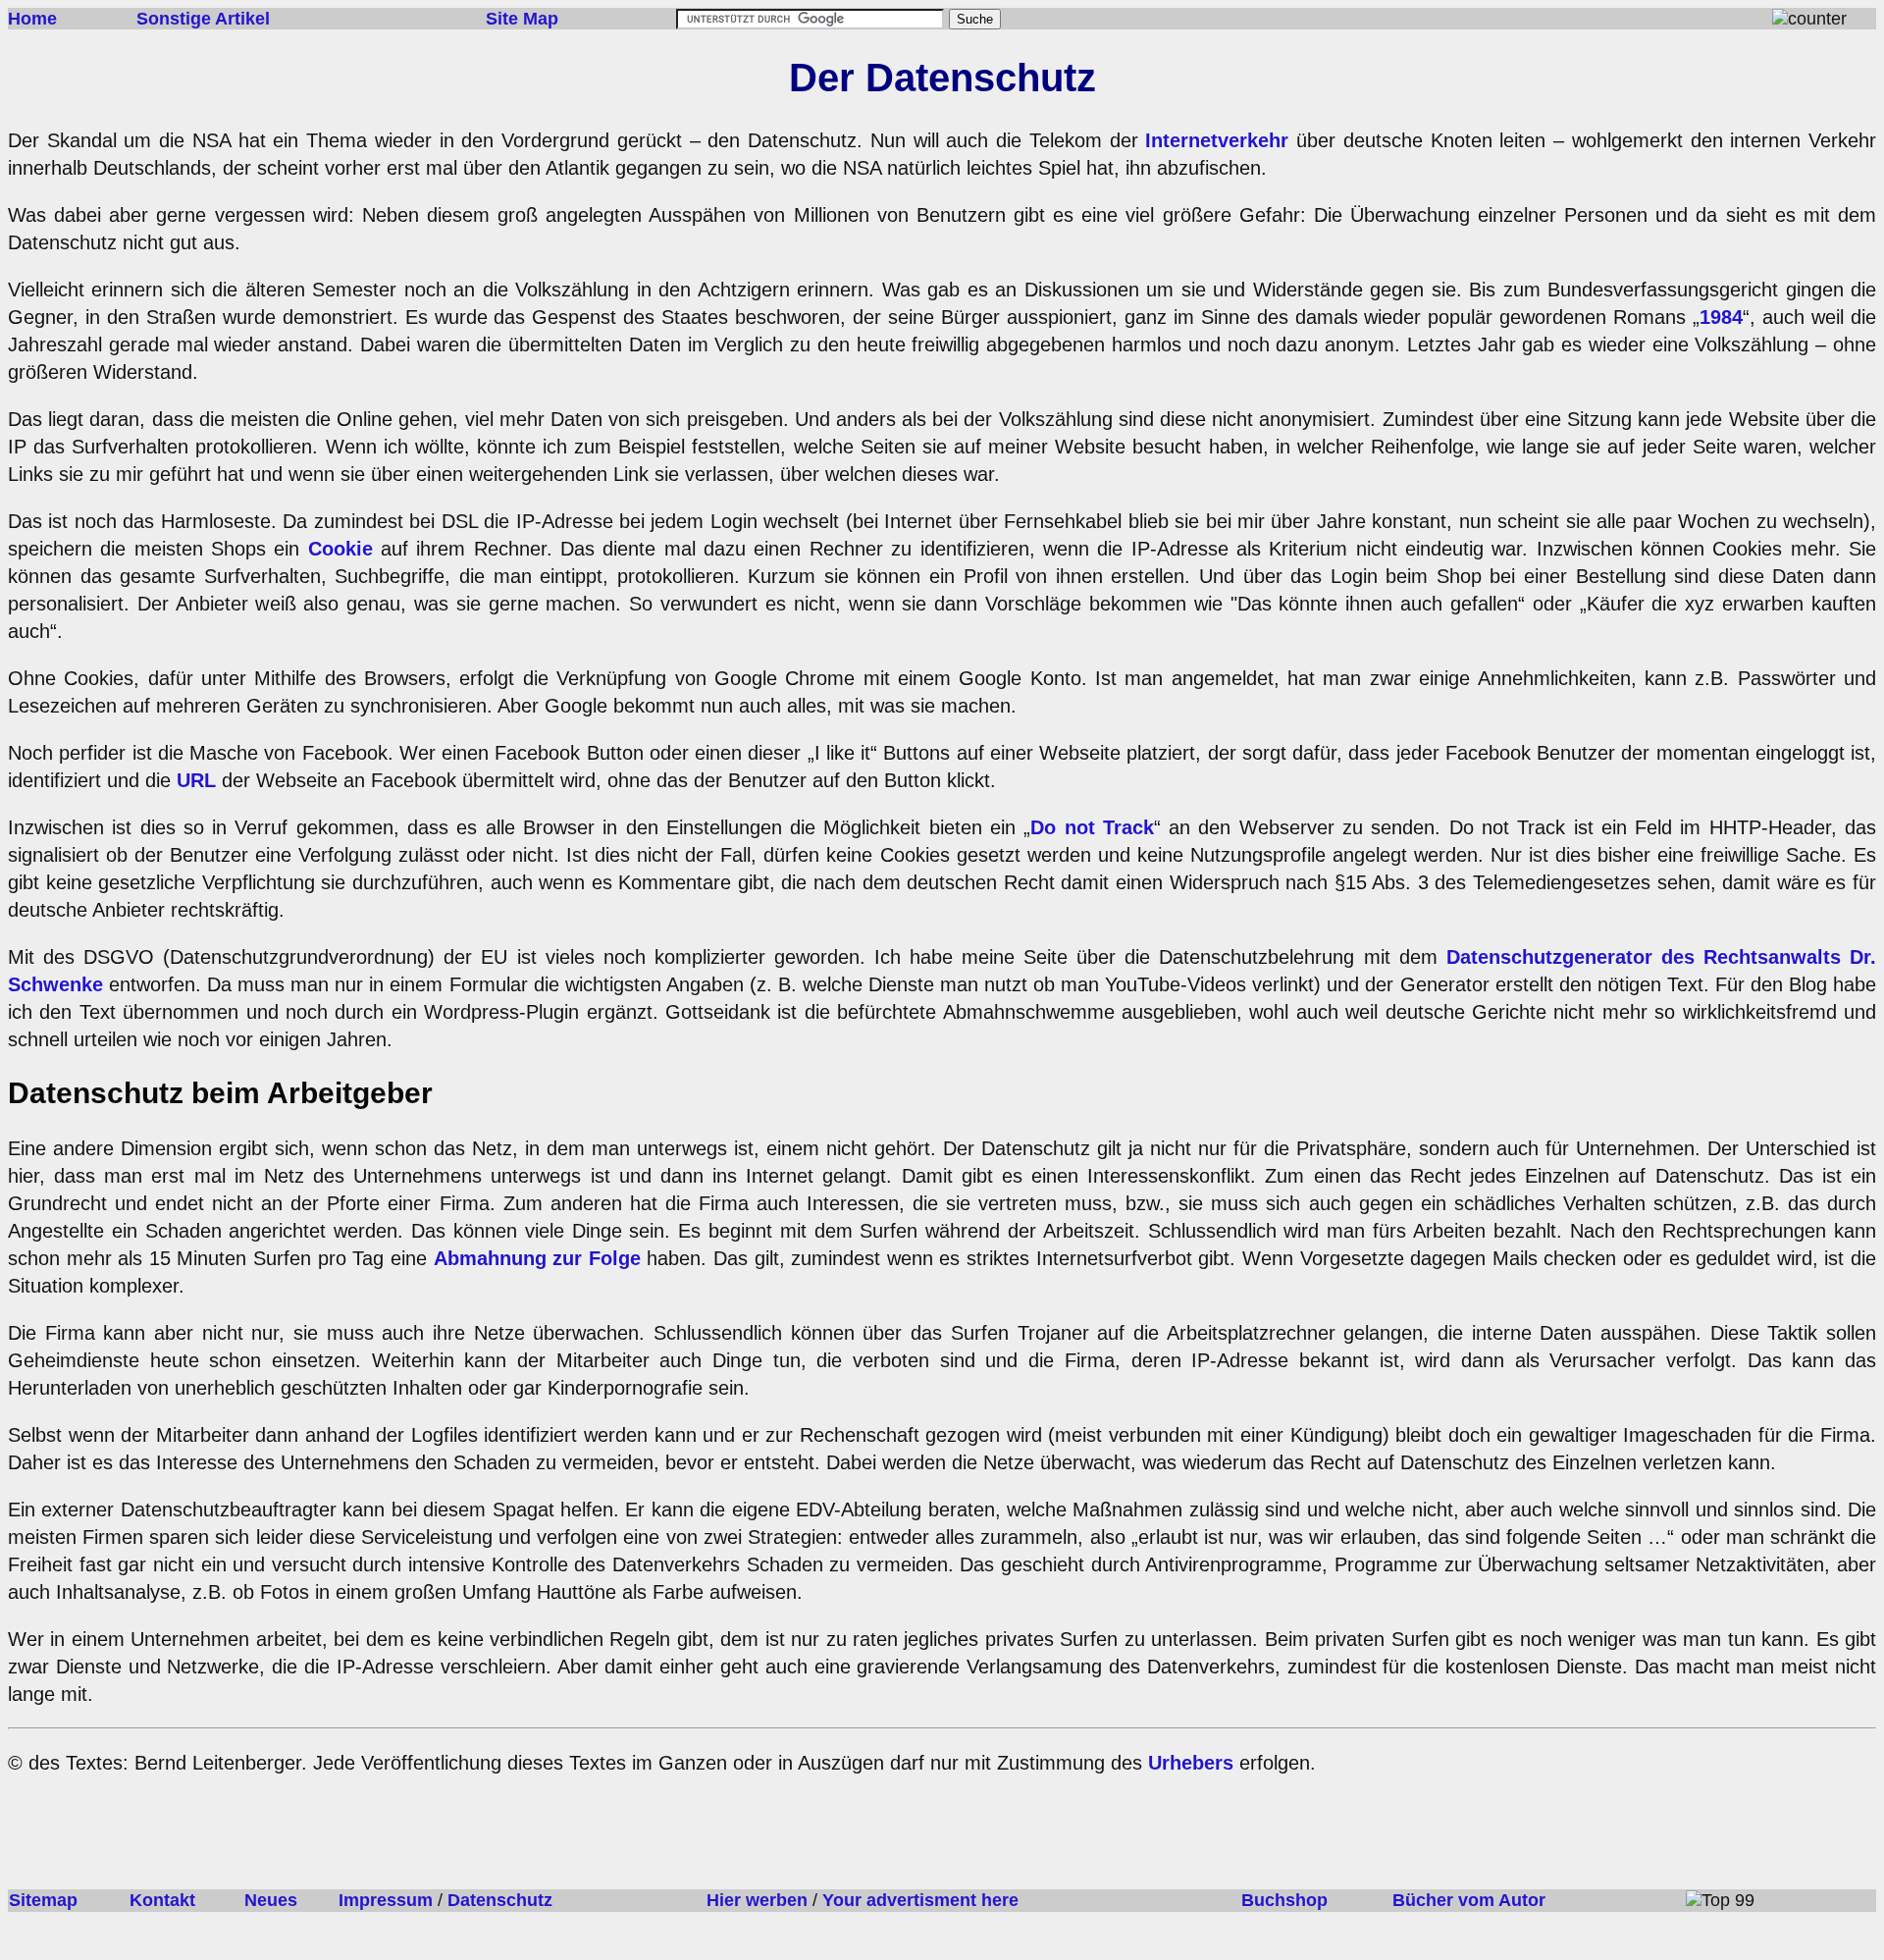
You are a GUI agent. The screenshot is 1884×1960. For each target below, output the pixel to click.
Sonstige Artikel (203, 19)
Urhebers (1191, 1763)
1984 (1721, 317)
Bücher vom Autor (1469, 1900)
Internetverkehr (1217, 140)
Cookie (340, 549)
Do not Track (1092, 827)
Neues (271, 1900)
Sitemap (43, 1900)
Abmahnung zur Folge (537, 1258)
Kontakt (162, 1900)
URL (196, 780)
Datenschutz (500, 1900)
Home (32, 19)
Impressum (386, 1900)
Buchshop (1284, 1900)
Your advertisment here (920, 1900)
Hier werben (757, 1900)
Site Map (522, 19)
